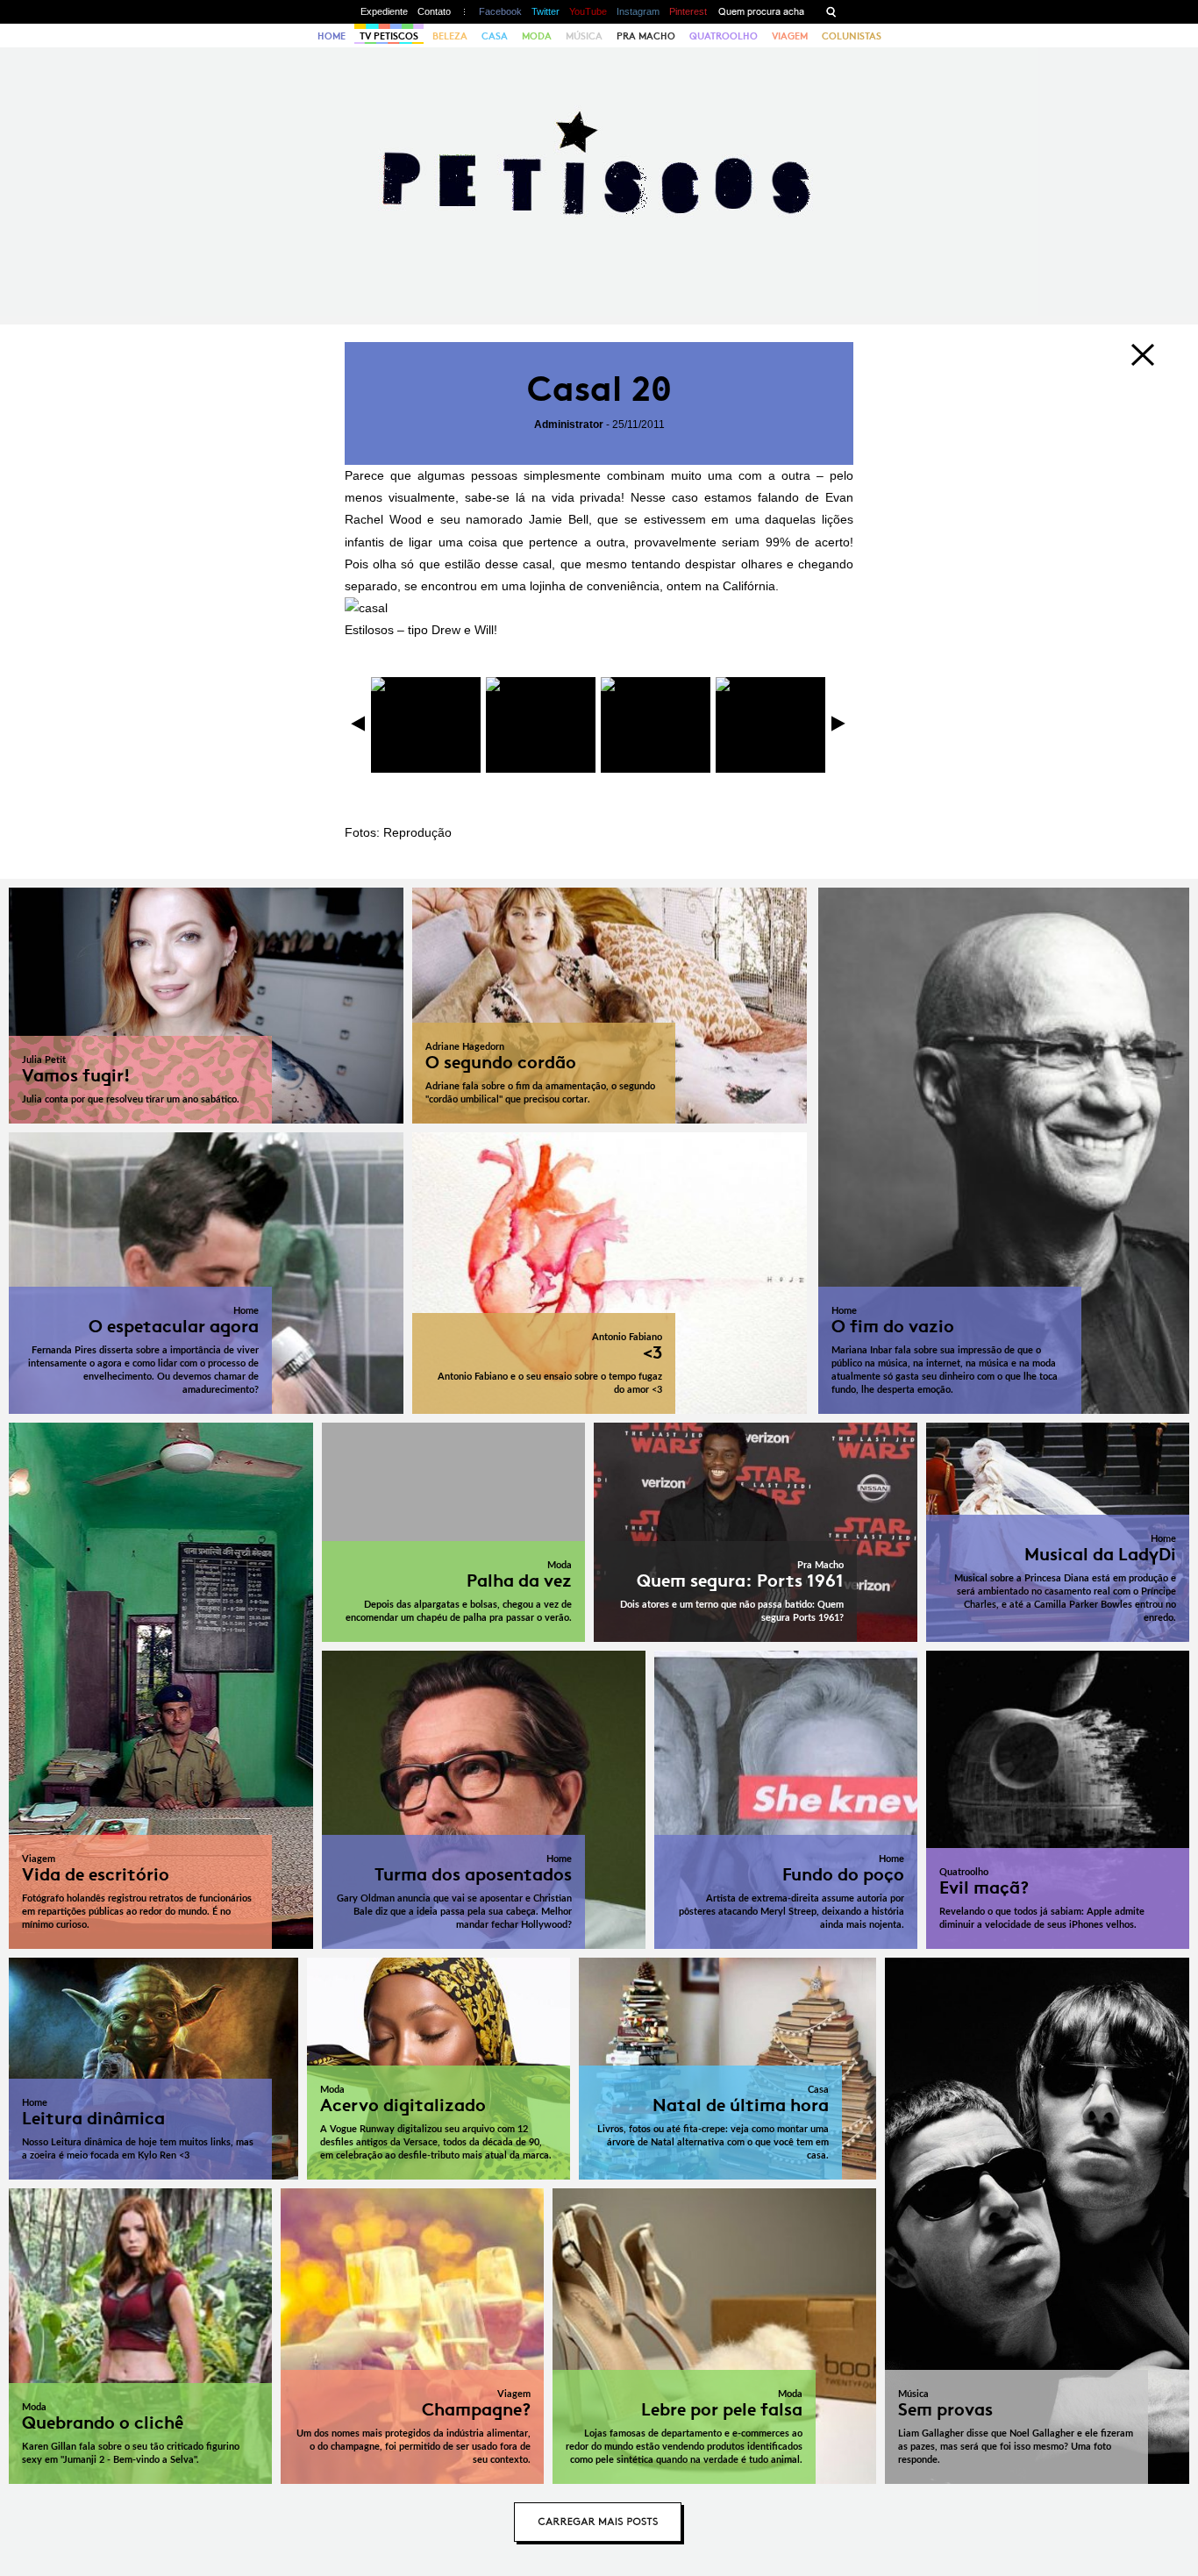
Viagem (790, 36)
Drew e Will (463, 630)
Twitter (546, 11)
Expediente (384, 11)
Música (584, 36)
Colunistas (852, 36)
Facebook (500, 11)
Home (332, 36)
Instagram (638, 11)
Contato (434, 11)
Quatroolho (724, 36)
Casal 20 (599, 389)
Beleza (450, 36)
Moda (537, 36)
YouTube (588, 11)
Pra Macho (646, 36)
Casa (495, 36)
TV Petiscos (389, 36)
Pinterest (688, 11)
